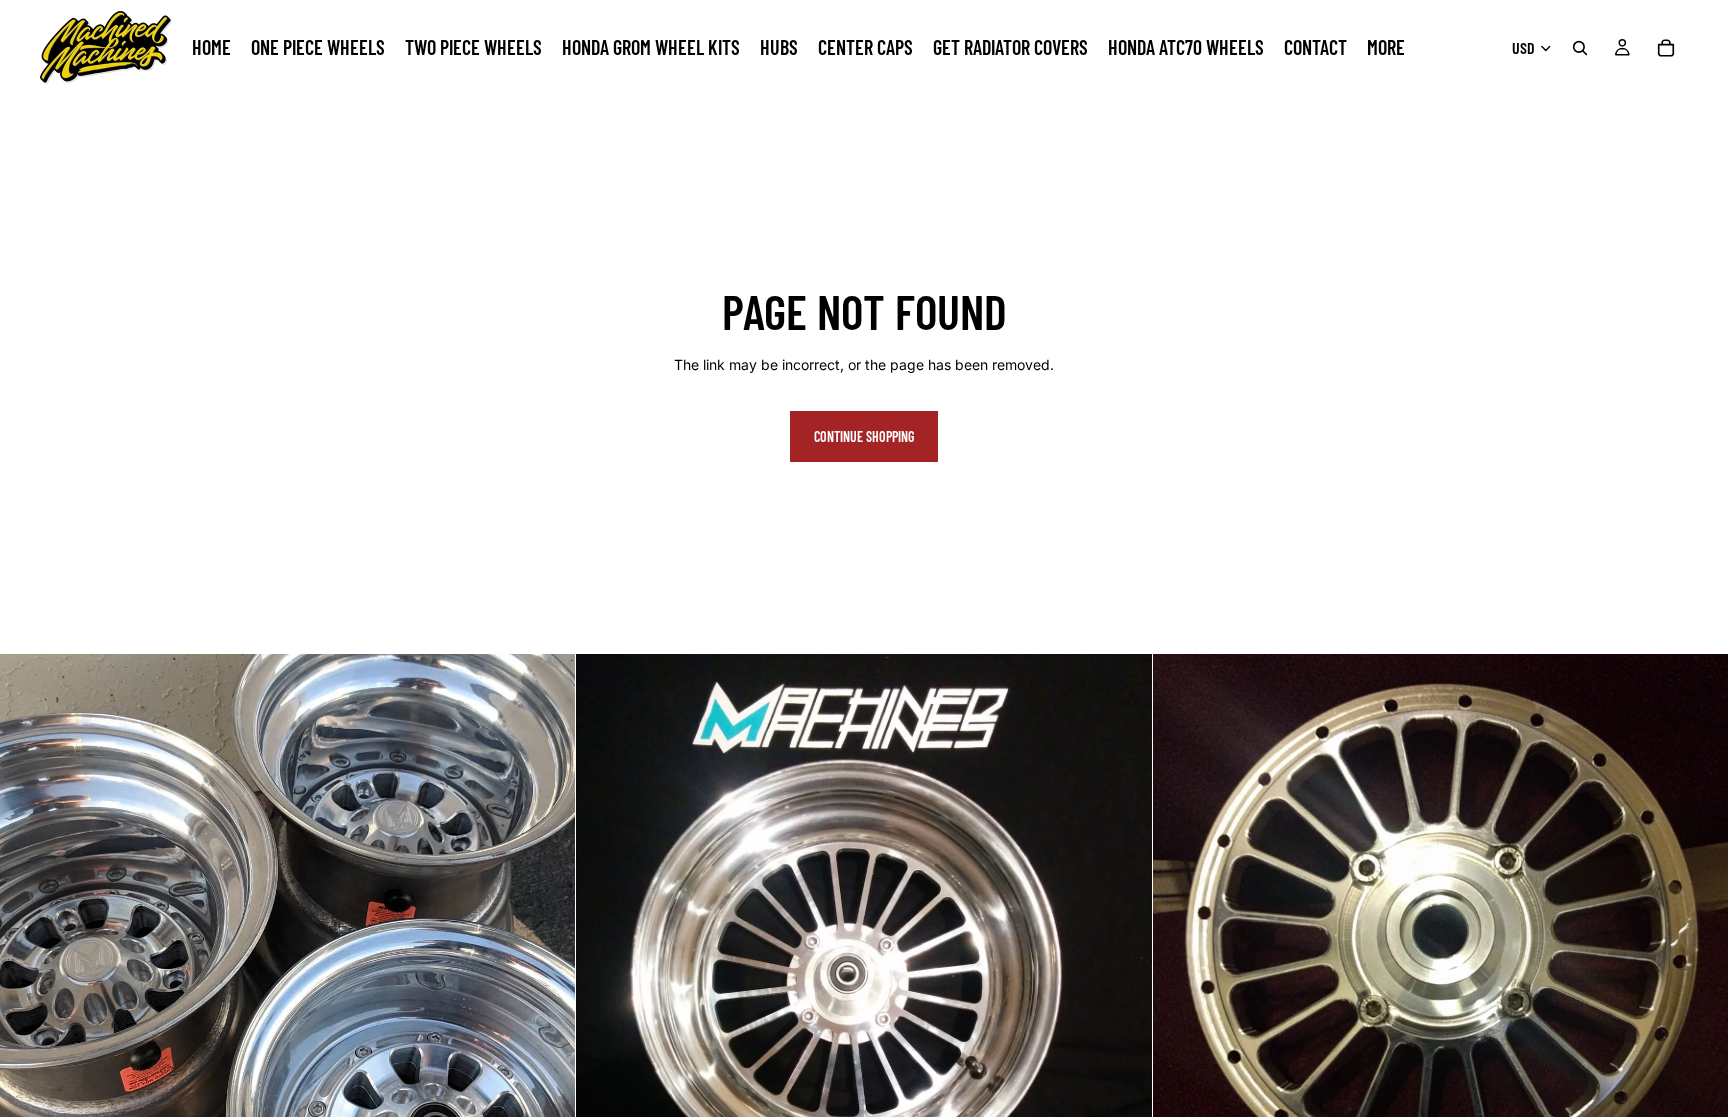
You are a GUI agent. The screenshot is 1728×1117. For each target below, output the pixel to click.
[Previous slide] (1183, 942)
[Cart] (1666, 48)
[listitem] (1386, 47)
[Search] (1580, 48)
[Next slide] (1698, 942)
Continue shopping (864, 436)
